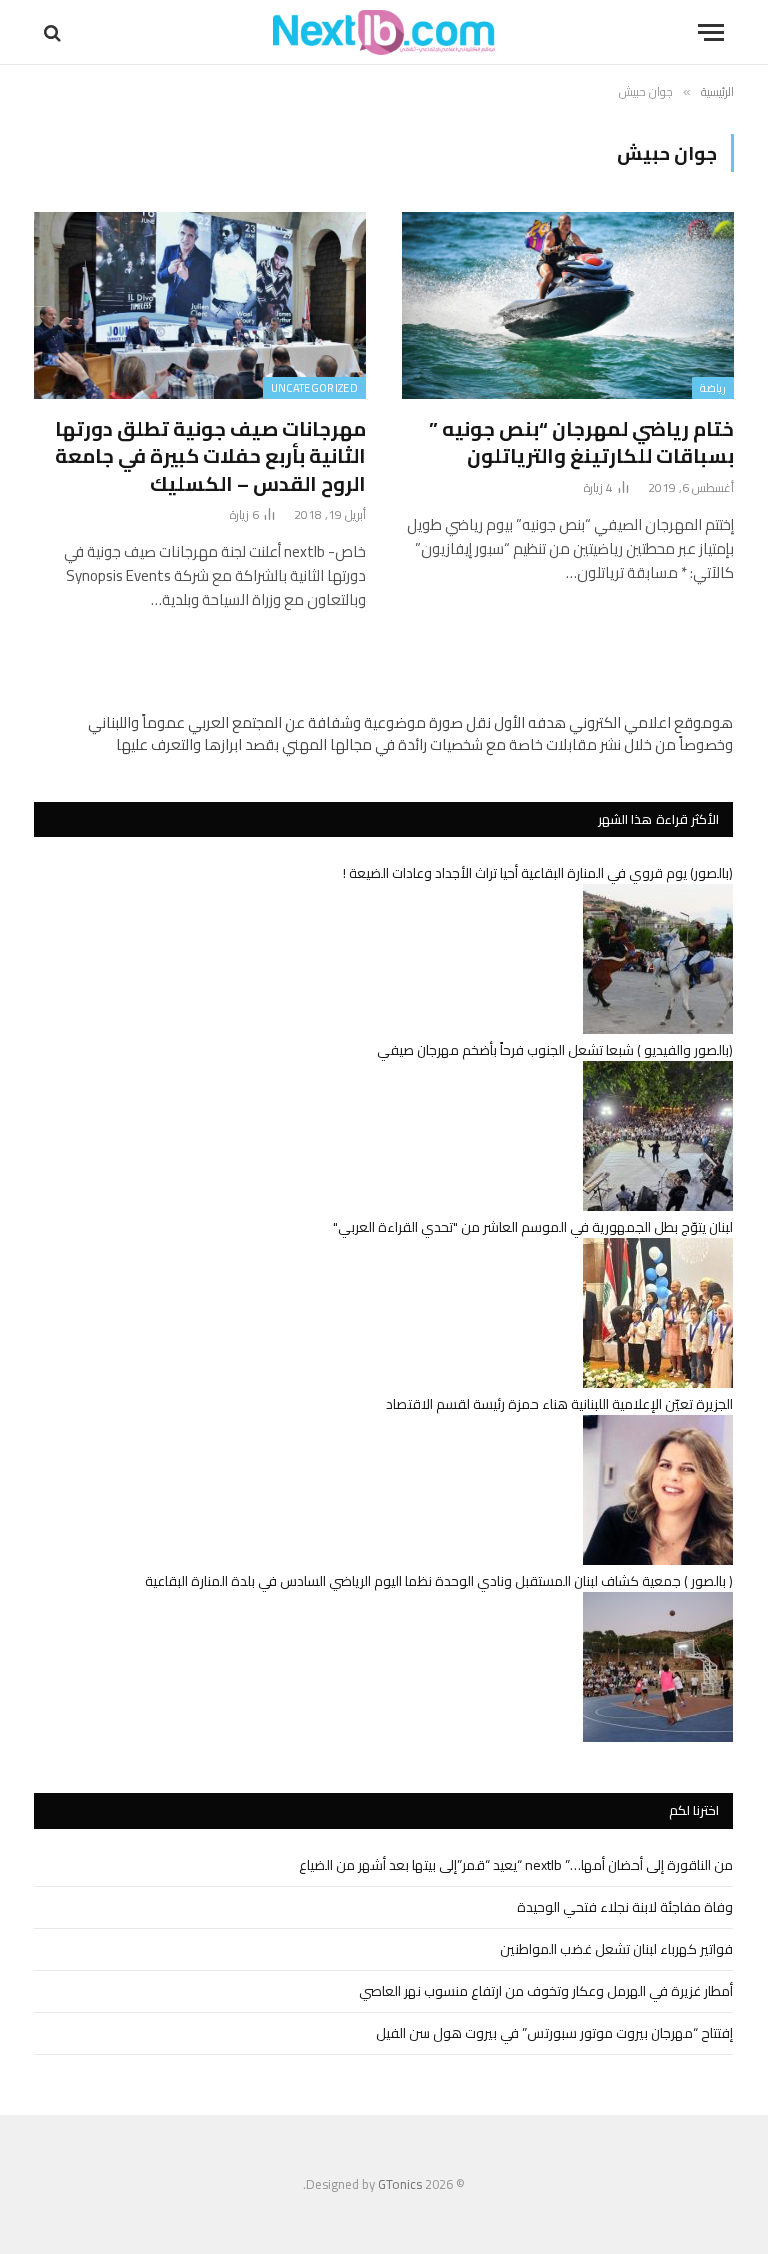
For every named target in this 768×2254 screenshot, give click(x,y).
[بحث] (54, 32)
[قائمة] (711, 32)
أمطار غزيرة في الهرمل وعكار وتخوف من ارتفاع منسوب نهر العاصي (546, 1991)
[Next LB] (384, 32)
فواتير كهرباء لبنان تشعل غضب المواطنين (616, 1949)
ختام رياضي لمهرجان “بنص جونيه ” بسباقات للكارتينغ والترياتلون (581, 442)
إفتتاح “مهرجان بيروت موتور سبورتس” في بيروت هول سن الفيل (554, 2033)
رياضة (713, 388)
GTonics (400, 2184)
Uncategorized (314, 388)
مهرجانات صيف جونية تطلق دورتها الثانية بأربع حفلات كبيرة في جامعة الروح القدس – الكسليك (210, 456)
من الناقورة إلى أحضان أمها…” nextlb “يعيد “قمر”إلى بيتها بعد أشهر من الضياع (516, 1865)
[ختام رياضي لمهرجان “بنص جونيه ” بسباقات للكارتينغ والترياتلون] (568, 305)
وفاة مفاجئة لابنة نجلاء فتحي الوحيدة (625, 1907)
